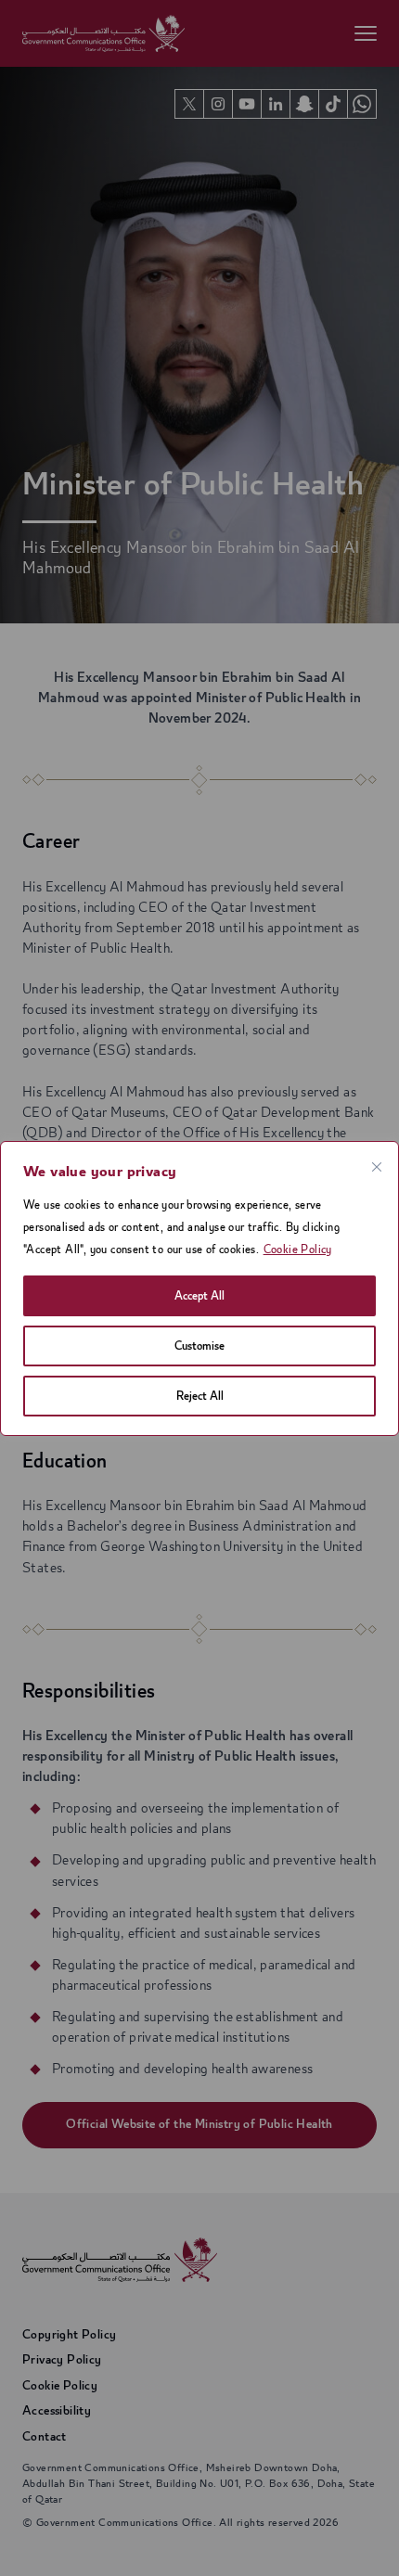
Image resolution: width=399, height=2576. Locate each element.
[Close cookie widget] (377, 1167)
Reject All (200, 1396)
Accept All (199, 1296)
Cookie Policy (298, 1250)
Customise (199, 1346)
